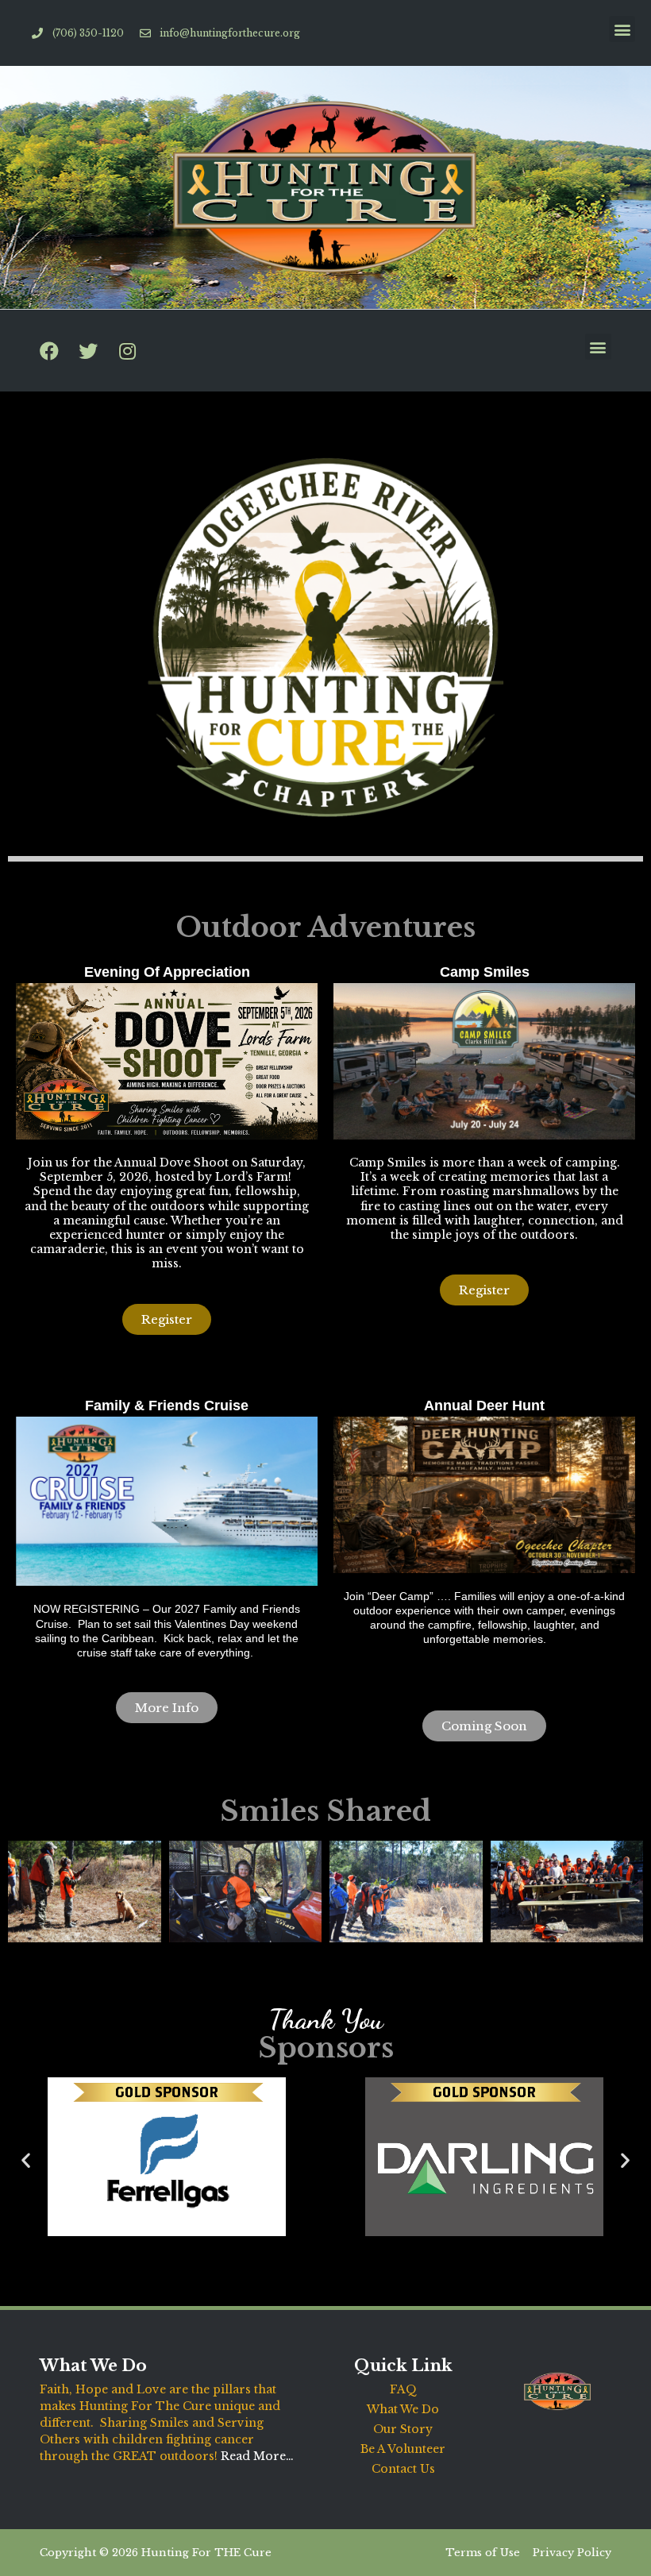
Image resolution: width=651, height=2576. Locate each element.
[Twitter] (88, 351)
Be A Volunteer (403, 2449)
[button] (622, 29)
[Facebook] (49, 351)
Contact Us (403, 2469)
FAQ (403, 2389)
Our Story (403, 2429)
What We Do (403, 2409)
